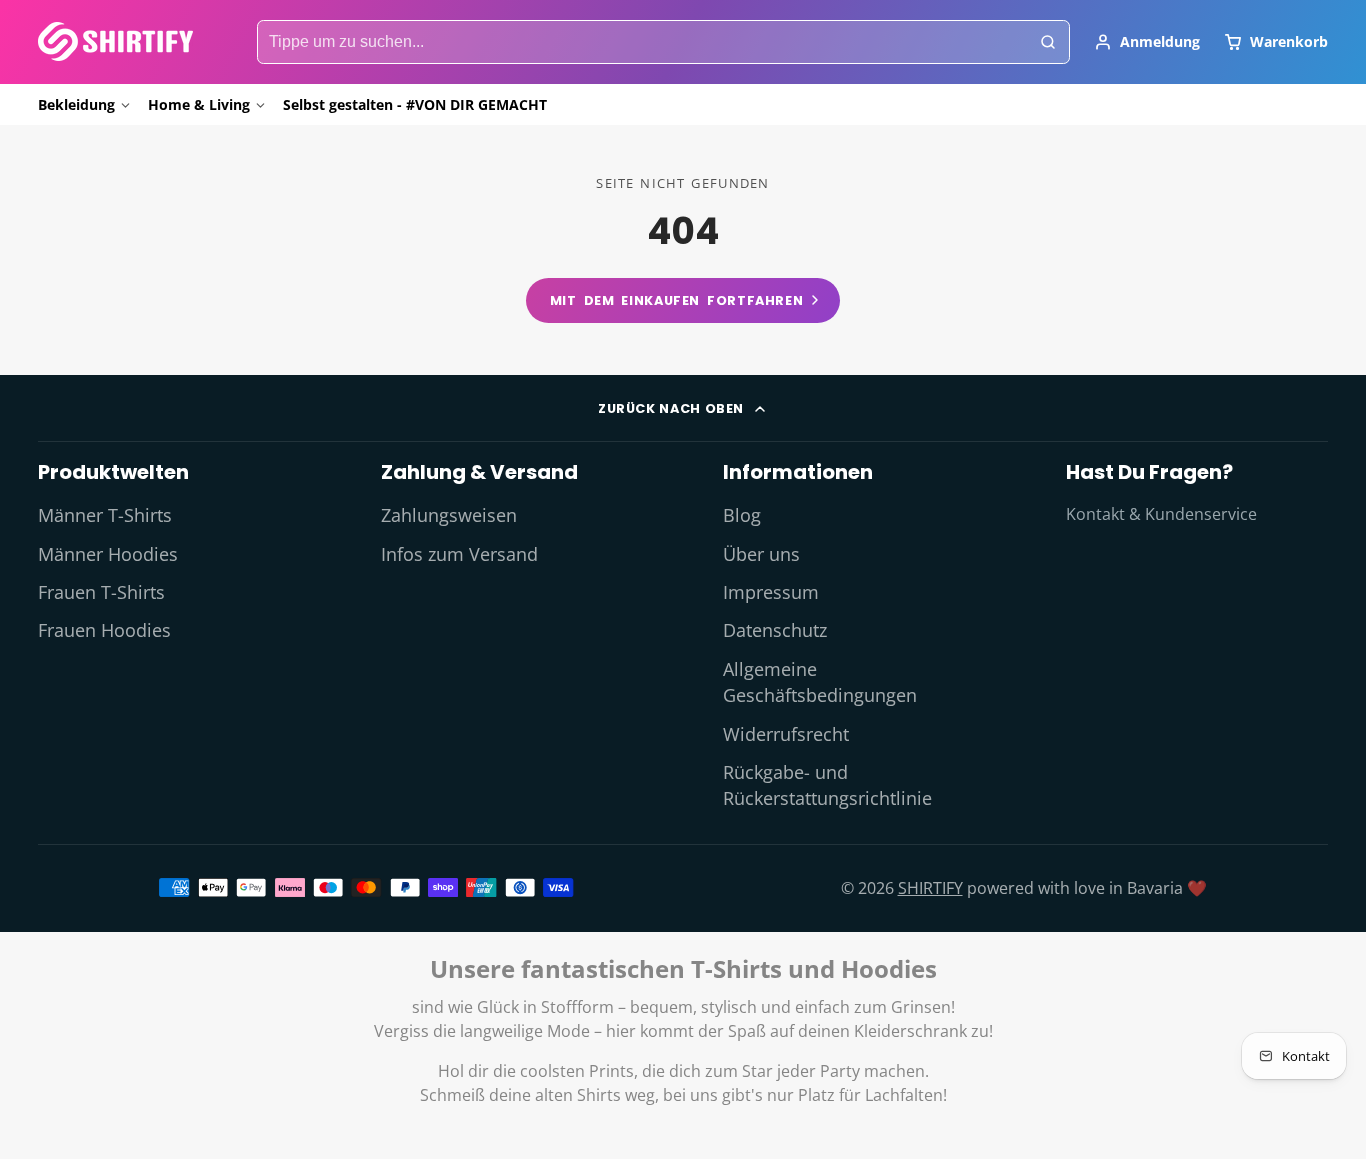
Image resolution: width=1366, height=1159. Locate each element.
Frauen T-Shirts (101, 592)
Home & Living (199, 104)
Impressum (771, 592)
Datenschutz (775, 630)
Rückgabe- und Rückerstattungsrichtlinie (827, 785)
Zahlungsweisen (449, 515)
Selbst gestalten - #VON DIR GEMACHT (415, 104)
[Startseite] (115, 41)
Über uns (761, 554)
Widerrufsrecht (786, 734)
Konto (1147, 42)
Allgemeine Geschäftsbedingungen (820, 682)
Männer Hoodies (108, 554)
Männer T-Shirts (105, 515)
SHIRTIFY (930, 888)
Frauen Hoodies (104, 630)
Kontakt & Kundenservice (1161, 514)
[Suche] (1048, 42)
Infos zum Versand (459, 554)
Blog (742, 515)
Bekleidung (76, 104)
